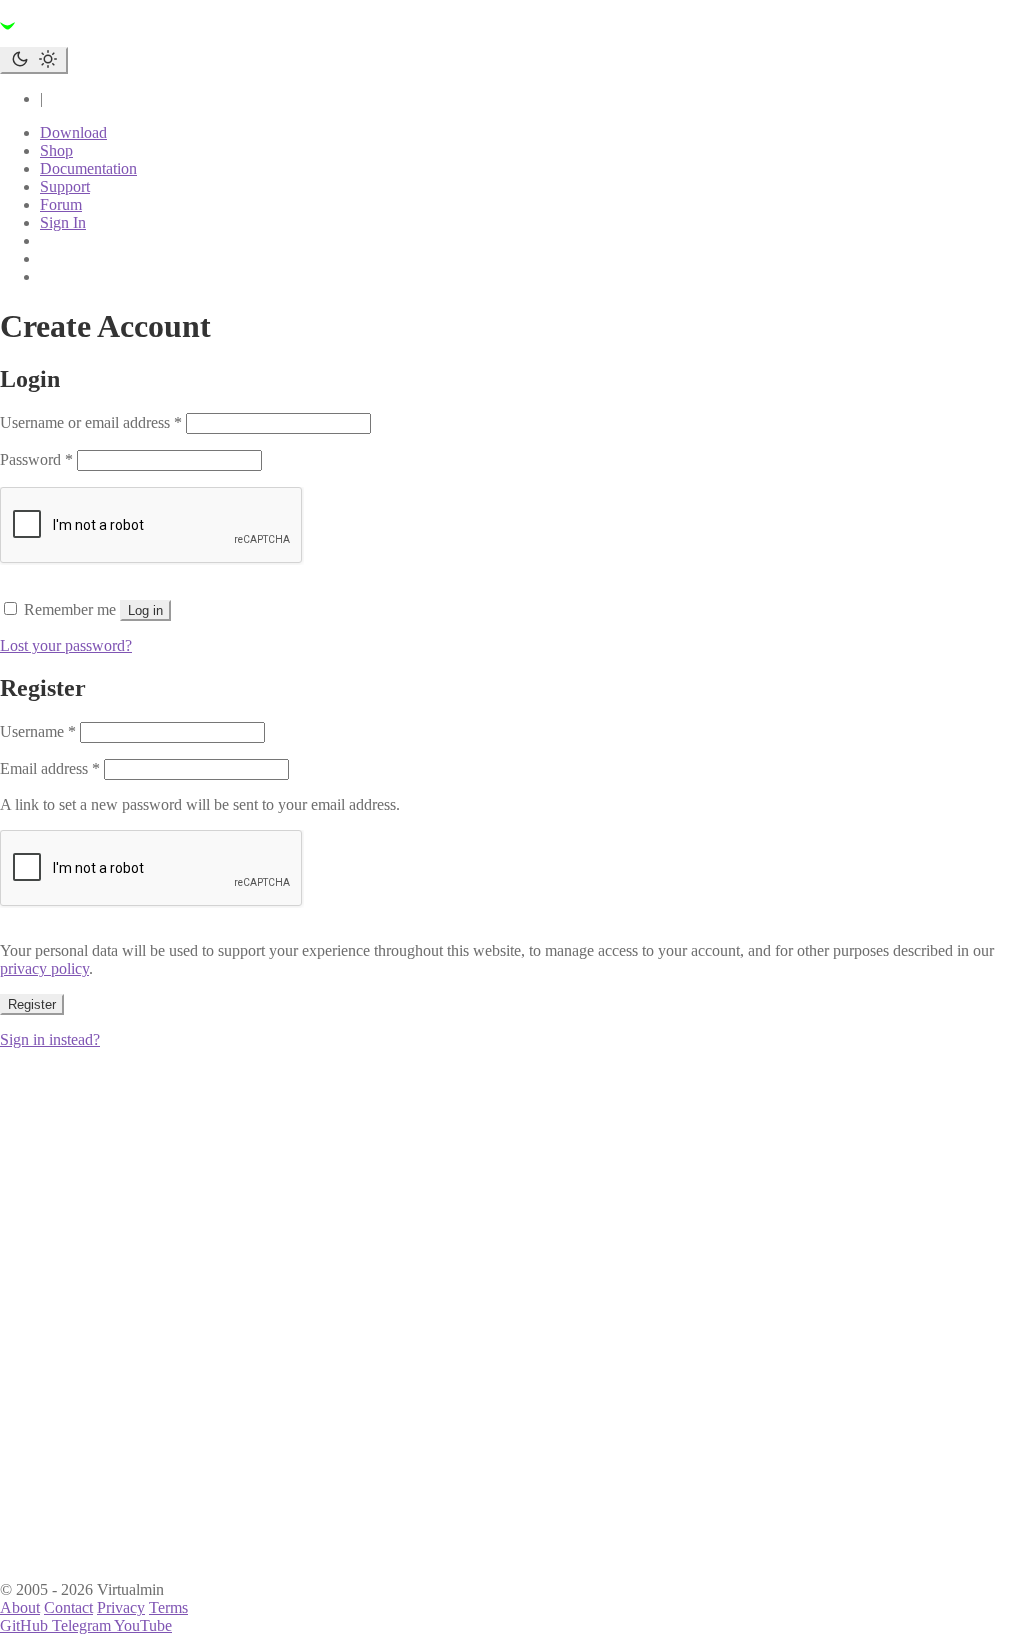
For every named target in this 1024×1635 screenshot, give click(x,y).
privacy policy (44, 968)
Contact (68, 1607)
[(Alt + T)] (34, 60)
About (20, 1607)
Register (32, 1004)
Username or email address (91, 422)
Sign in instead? (50, 1039)
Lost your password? (66, 645)
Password (36, 459)
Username (38, 731)
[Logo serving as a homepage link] (120, 37)
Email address (50, 768)
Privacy (121, 1607)
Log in (145, 610)
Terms (168, 1607)
